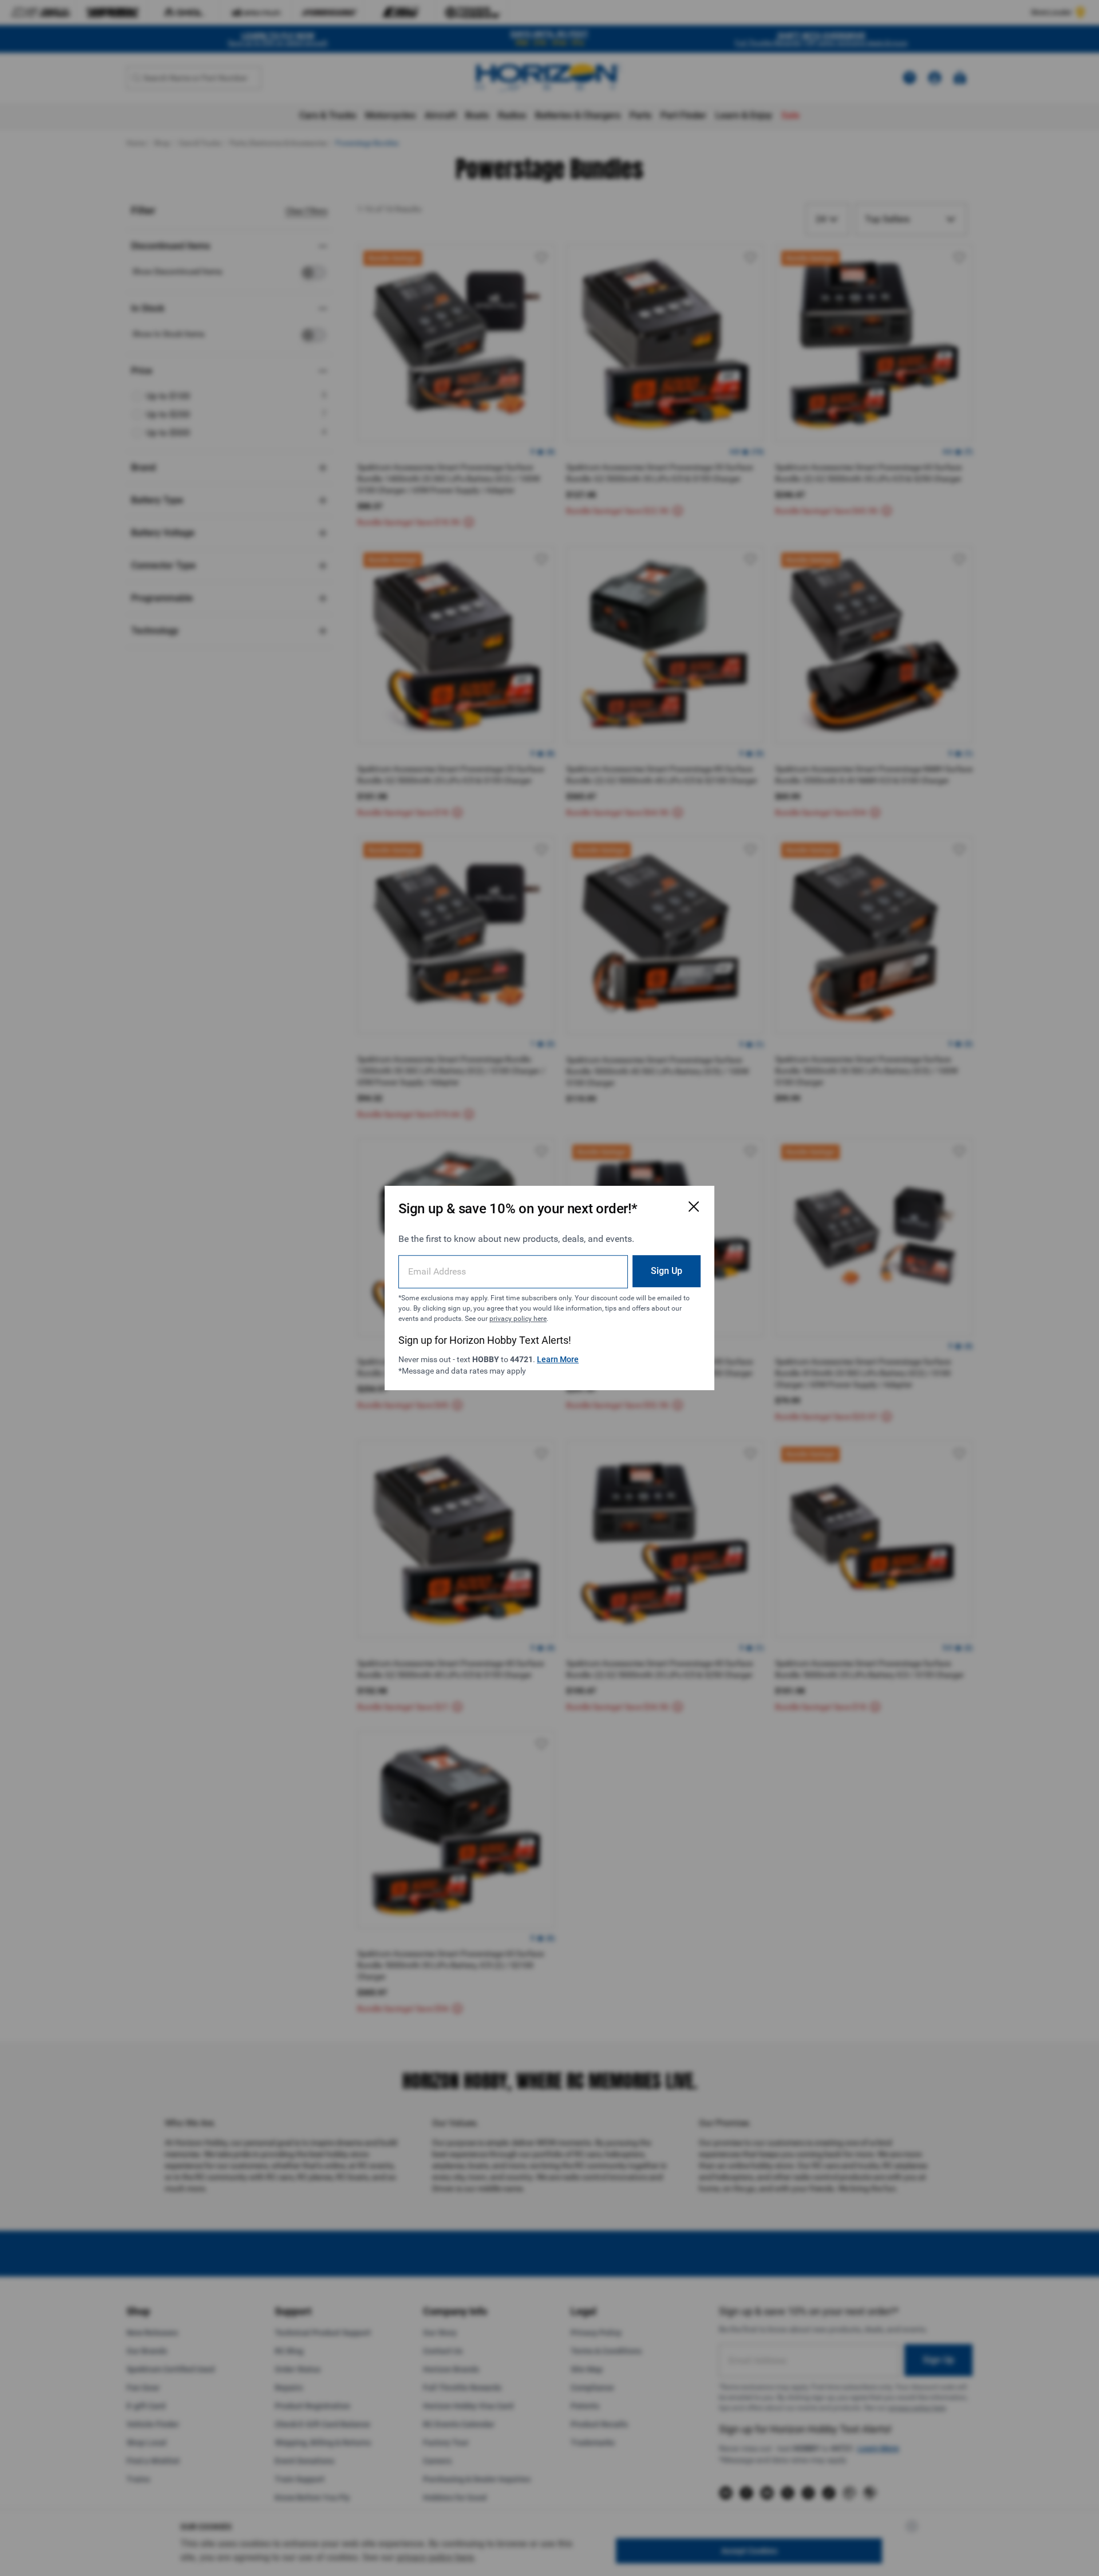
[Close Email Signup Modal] (694, 1206)
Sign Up (667, 1271)
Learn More (558, 1359)
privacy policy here (518, 1319)
